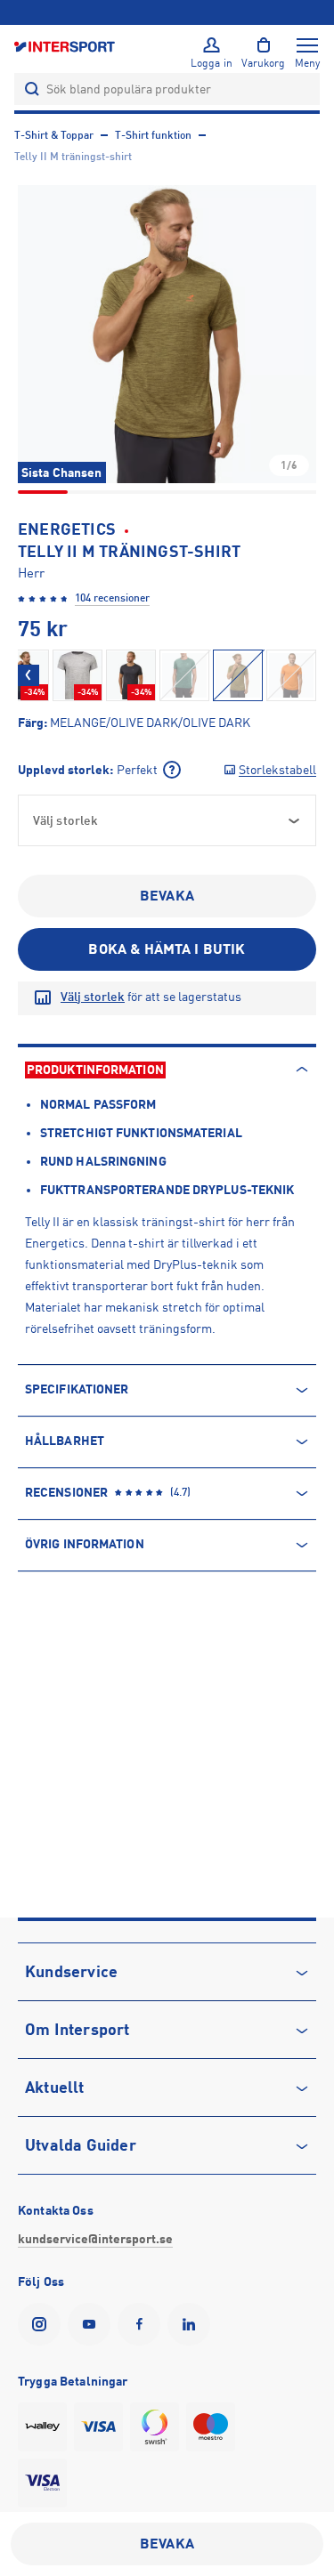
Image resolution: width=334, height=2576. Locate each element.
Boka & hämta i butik (167, 949)
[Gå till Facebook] (143, 2324)
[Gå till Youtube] (93, 2324)
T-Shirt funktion (153, 135)
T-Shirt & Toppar (54, 135)
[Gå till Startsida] (66, 46)
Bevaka (167, 896)
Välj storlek (93, 997)
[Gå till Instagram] (43, 2324)
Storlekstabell (277, 770)
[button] (167, 334)
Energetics (67, 529)
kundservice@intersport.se (95, 2239)
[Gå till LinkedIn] (192, 2324)
